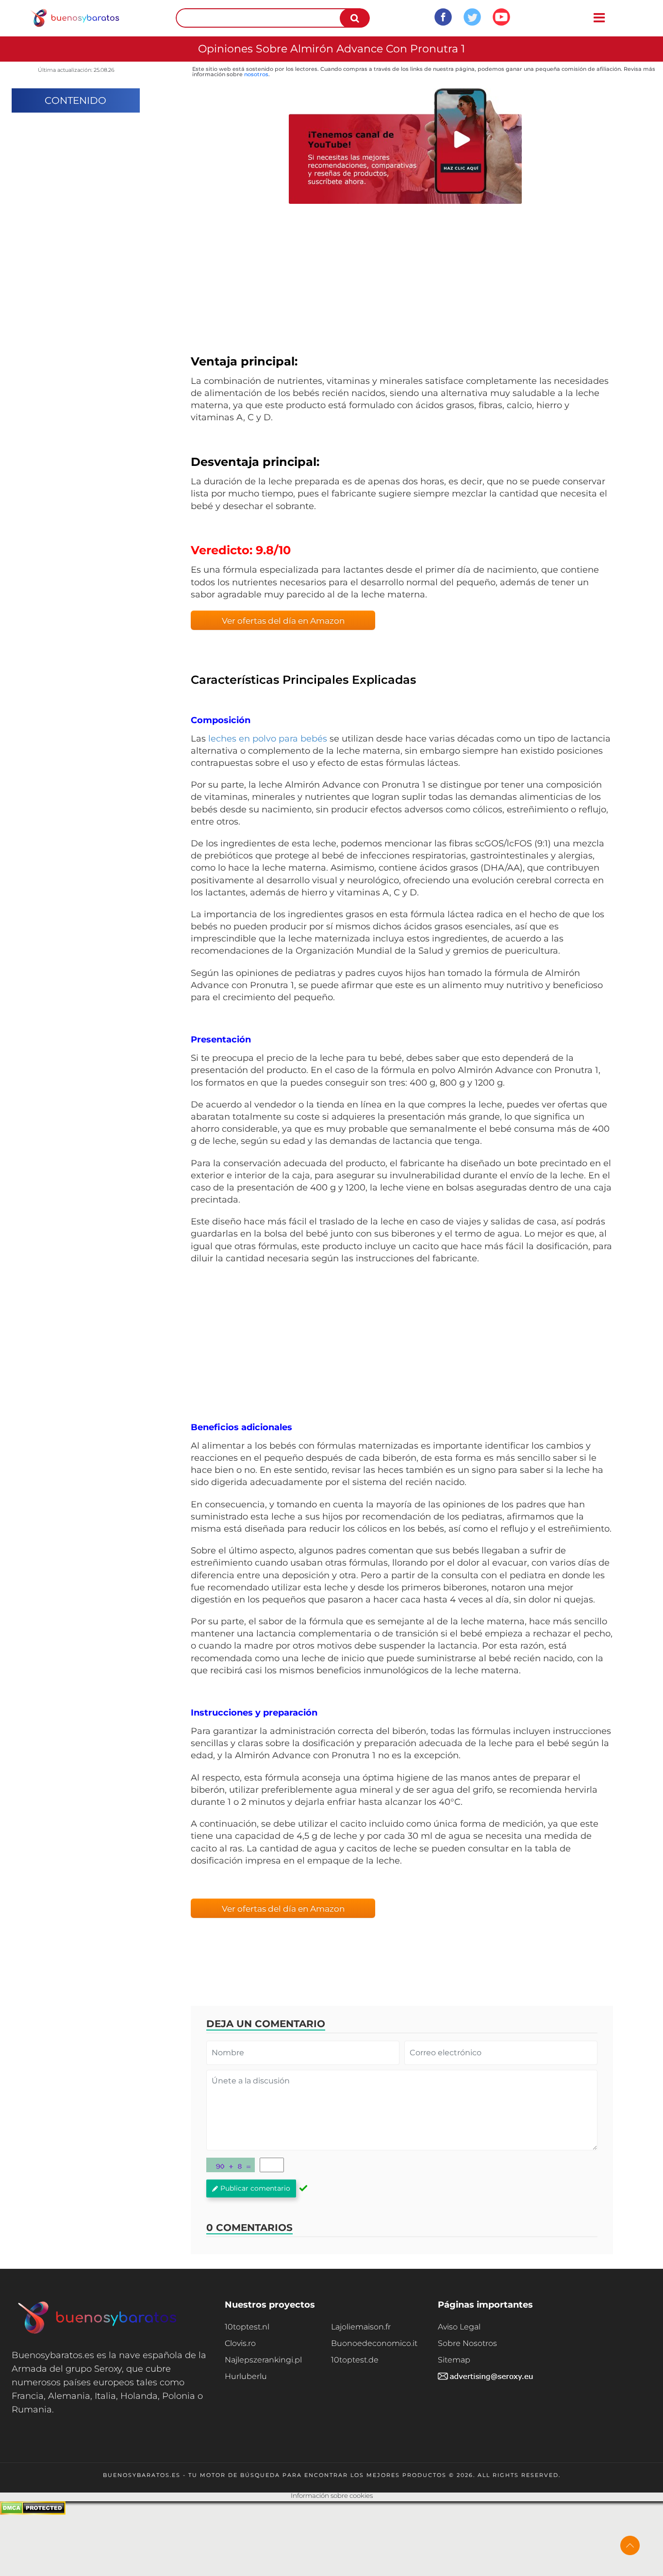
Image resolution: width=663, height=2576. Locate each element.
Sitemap (454, 2360)
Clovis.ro (240, 2343)
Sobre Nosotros (467, 2343)
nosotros (256, 74)
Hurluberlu (246, 2376)
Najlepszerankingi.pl (263, 2360)
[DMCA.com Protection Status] (33, 2512)
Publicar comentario (255, 2188)
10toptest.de (355, 2360)
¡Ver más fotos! (402, 280)
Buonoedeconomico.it (374, 2343)
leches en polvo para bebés (268, 739)
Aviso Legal (459, 2327)
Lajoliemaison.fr (361, 2327)
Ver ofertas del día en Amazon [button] (283, 621)
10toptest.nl (247, 2327)
